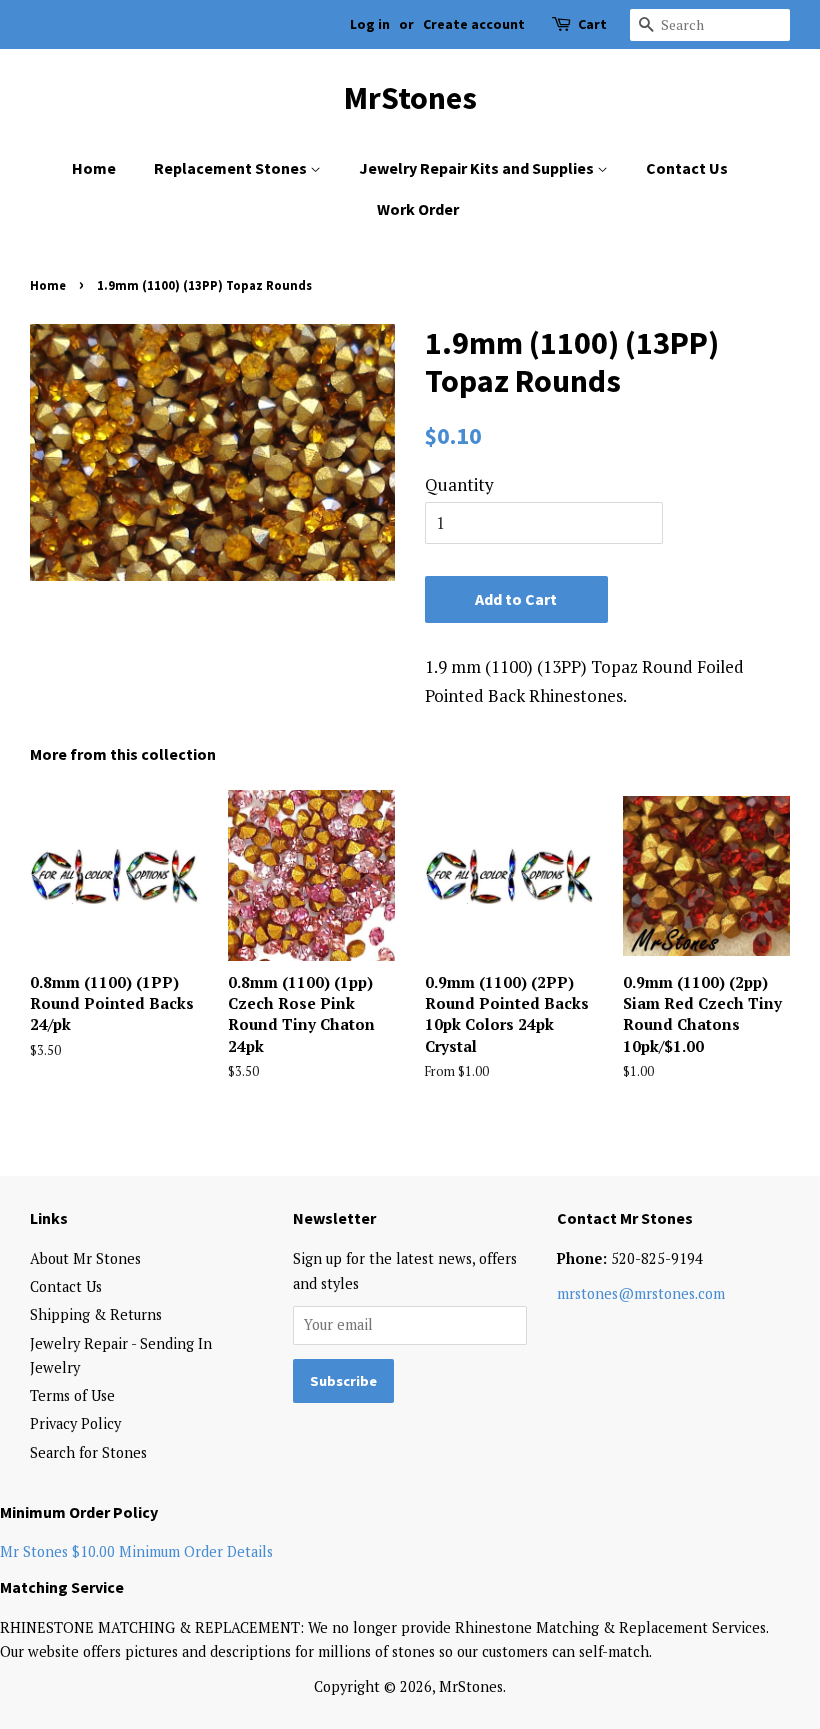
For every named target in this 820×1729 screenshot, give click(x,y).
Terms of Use (72, 1395)
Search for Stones (88, 1452)
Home (94, 168)
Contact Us (687, 168)
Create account (474, 24)
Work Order (418, 209)
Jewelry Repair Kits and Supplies (478, 168)
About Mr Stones (85, 1258)
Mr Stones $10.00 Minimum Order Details (136, 1551)
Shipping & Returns (96, 1314)
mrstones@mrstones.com (641, 1293)
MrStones (410, 98)
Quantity (459, 484)
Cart (592, 24)
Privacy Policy (75, 1423)
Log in (370, 24)
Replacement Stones (232, 168)
